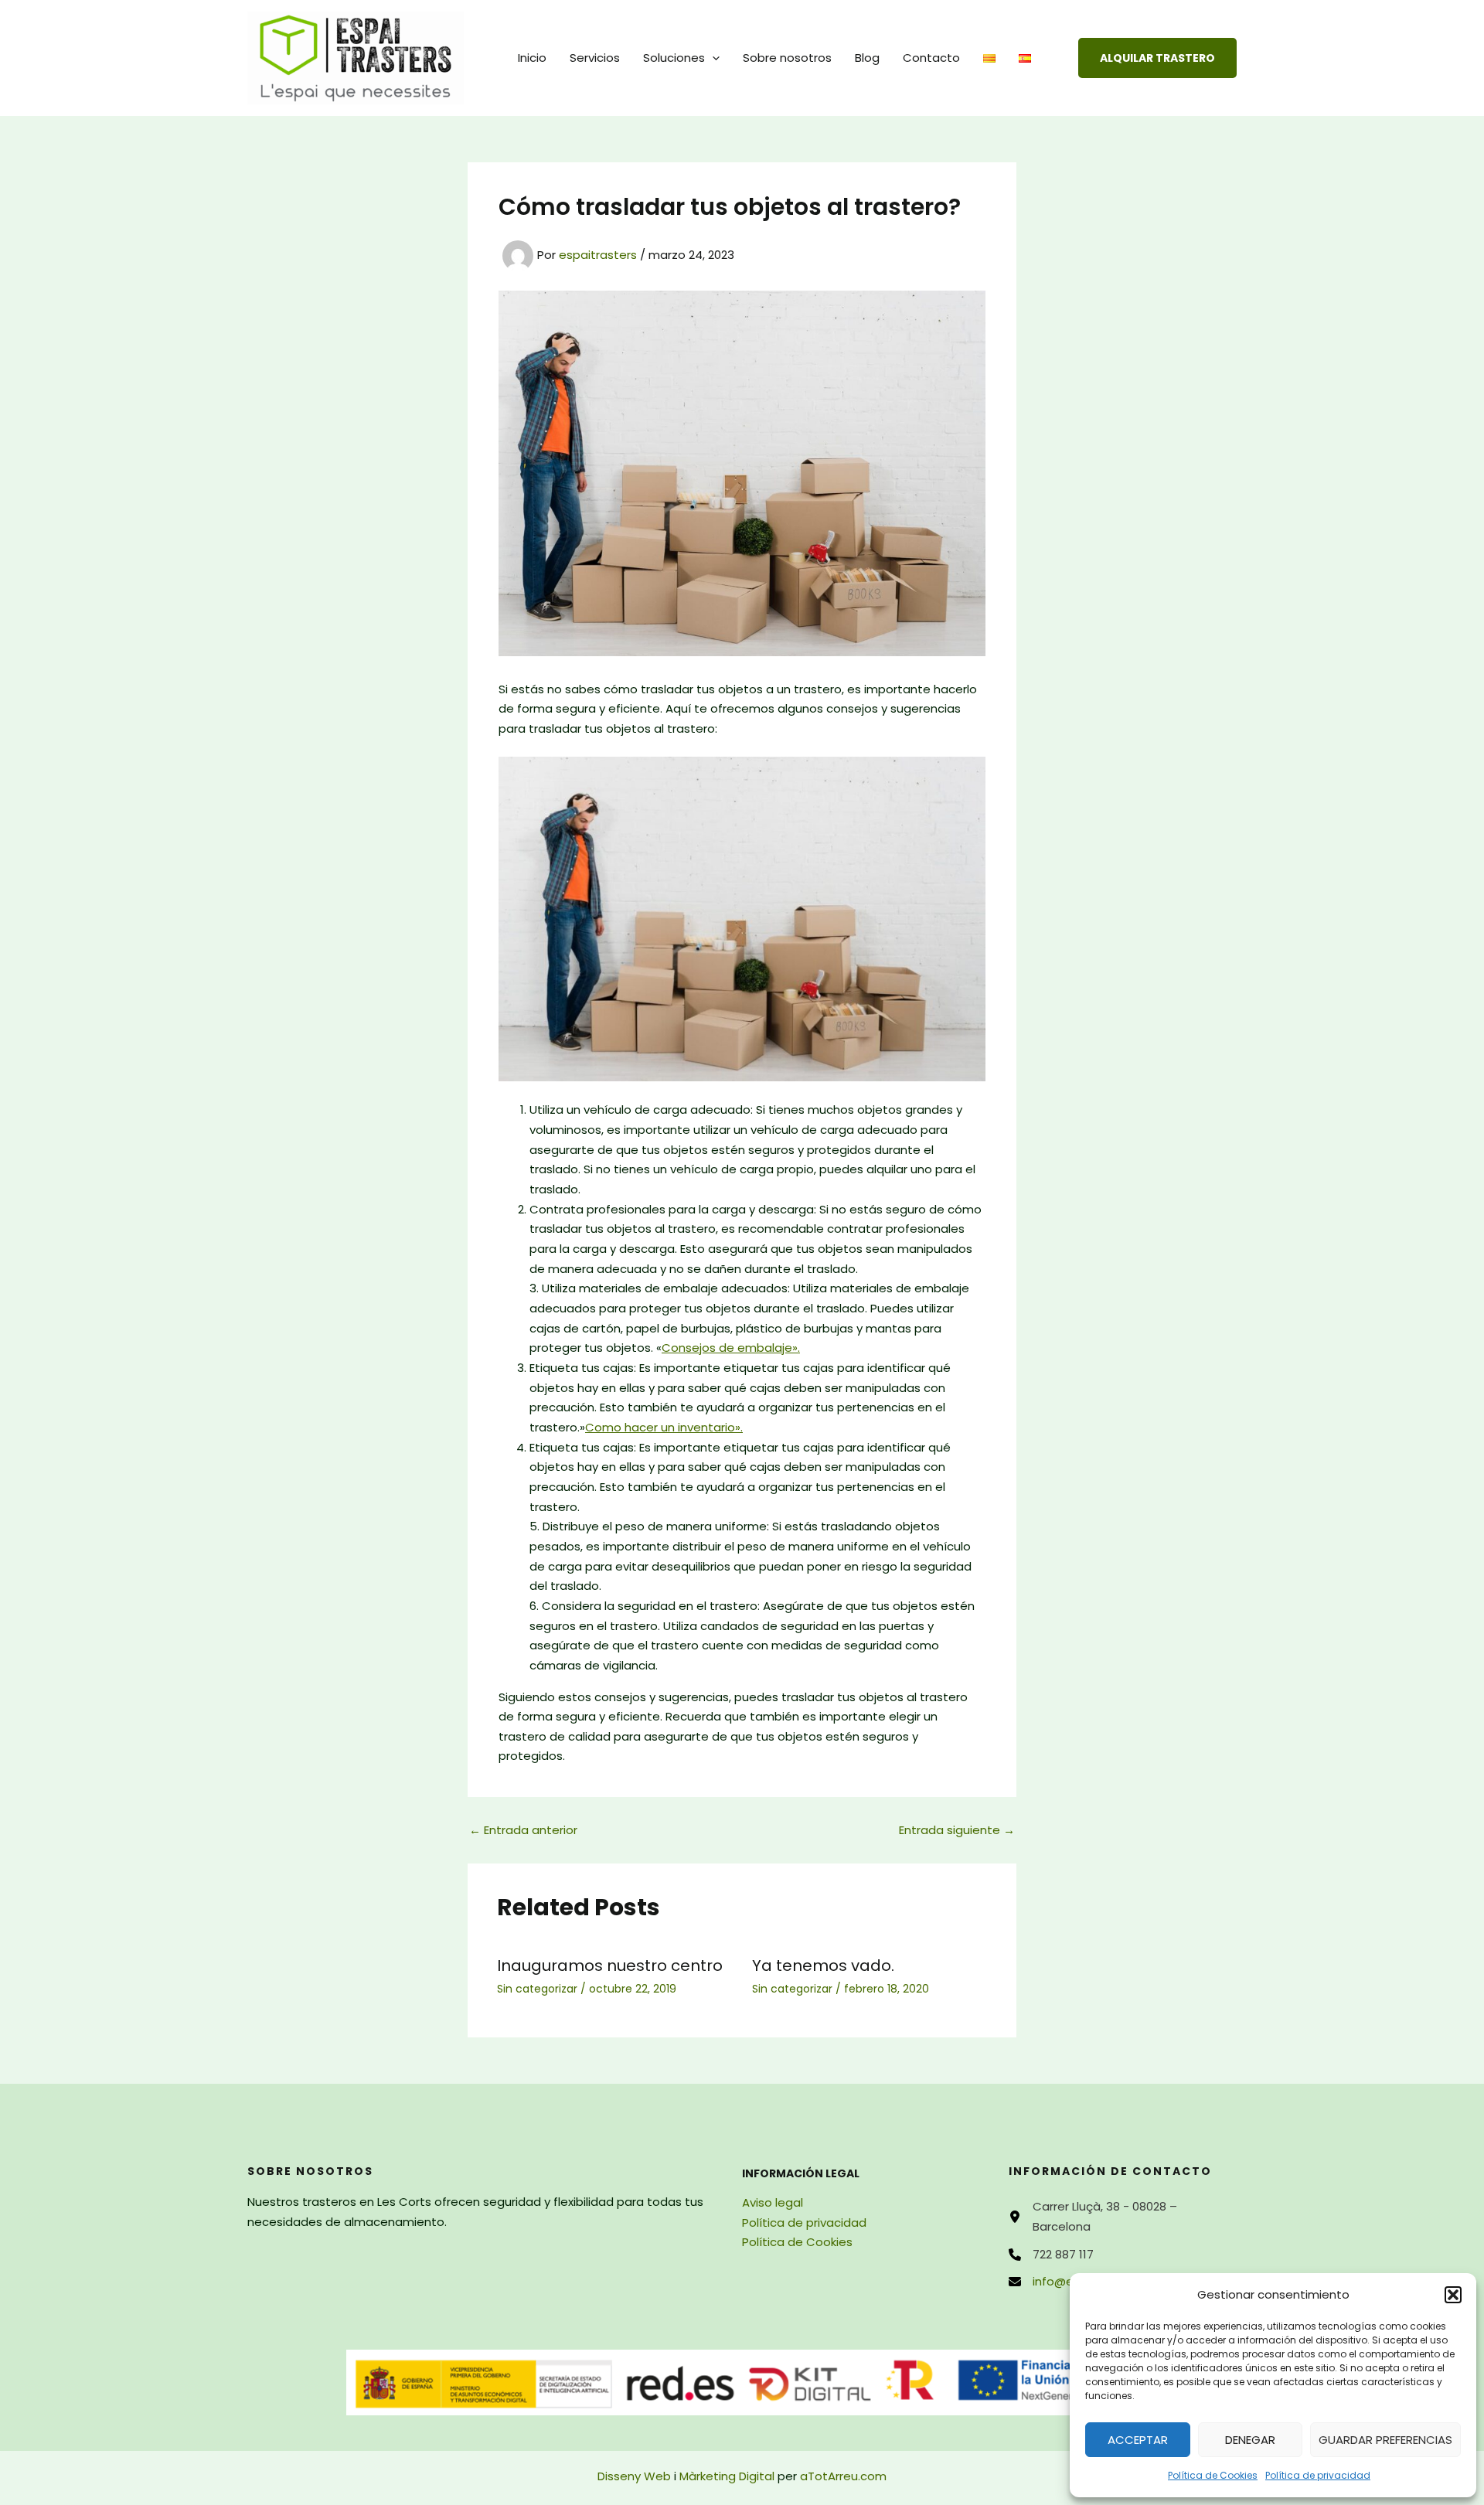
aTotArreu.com (843, 2476)
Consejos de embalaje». (731, 1348)
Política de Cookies (1213, 2475)
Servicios (595, 58)
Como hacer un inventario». (664, 1427)
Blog (867, 58)
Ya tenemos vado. (823, 1966)
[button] (1453, 2295)
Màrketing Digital (727, 2476)
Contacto (931, 58)
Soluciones (674, 58)
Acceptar (1138, 2440)
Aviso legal (773, 2202)
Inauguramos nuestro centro (610, 1966)
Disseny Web (634, 2476)
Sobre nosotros (787, 58)
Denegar (1250, 2440)
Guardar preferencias (1385, 2440)
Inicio (532, 58)
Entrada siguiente (957, 1830)
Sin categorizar (537, 1989)
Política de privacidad (1318, 2475)
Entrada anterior (523, 1830)
